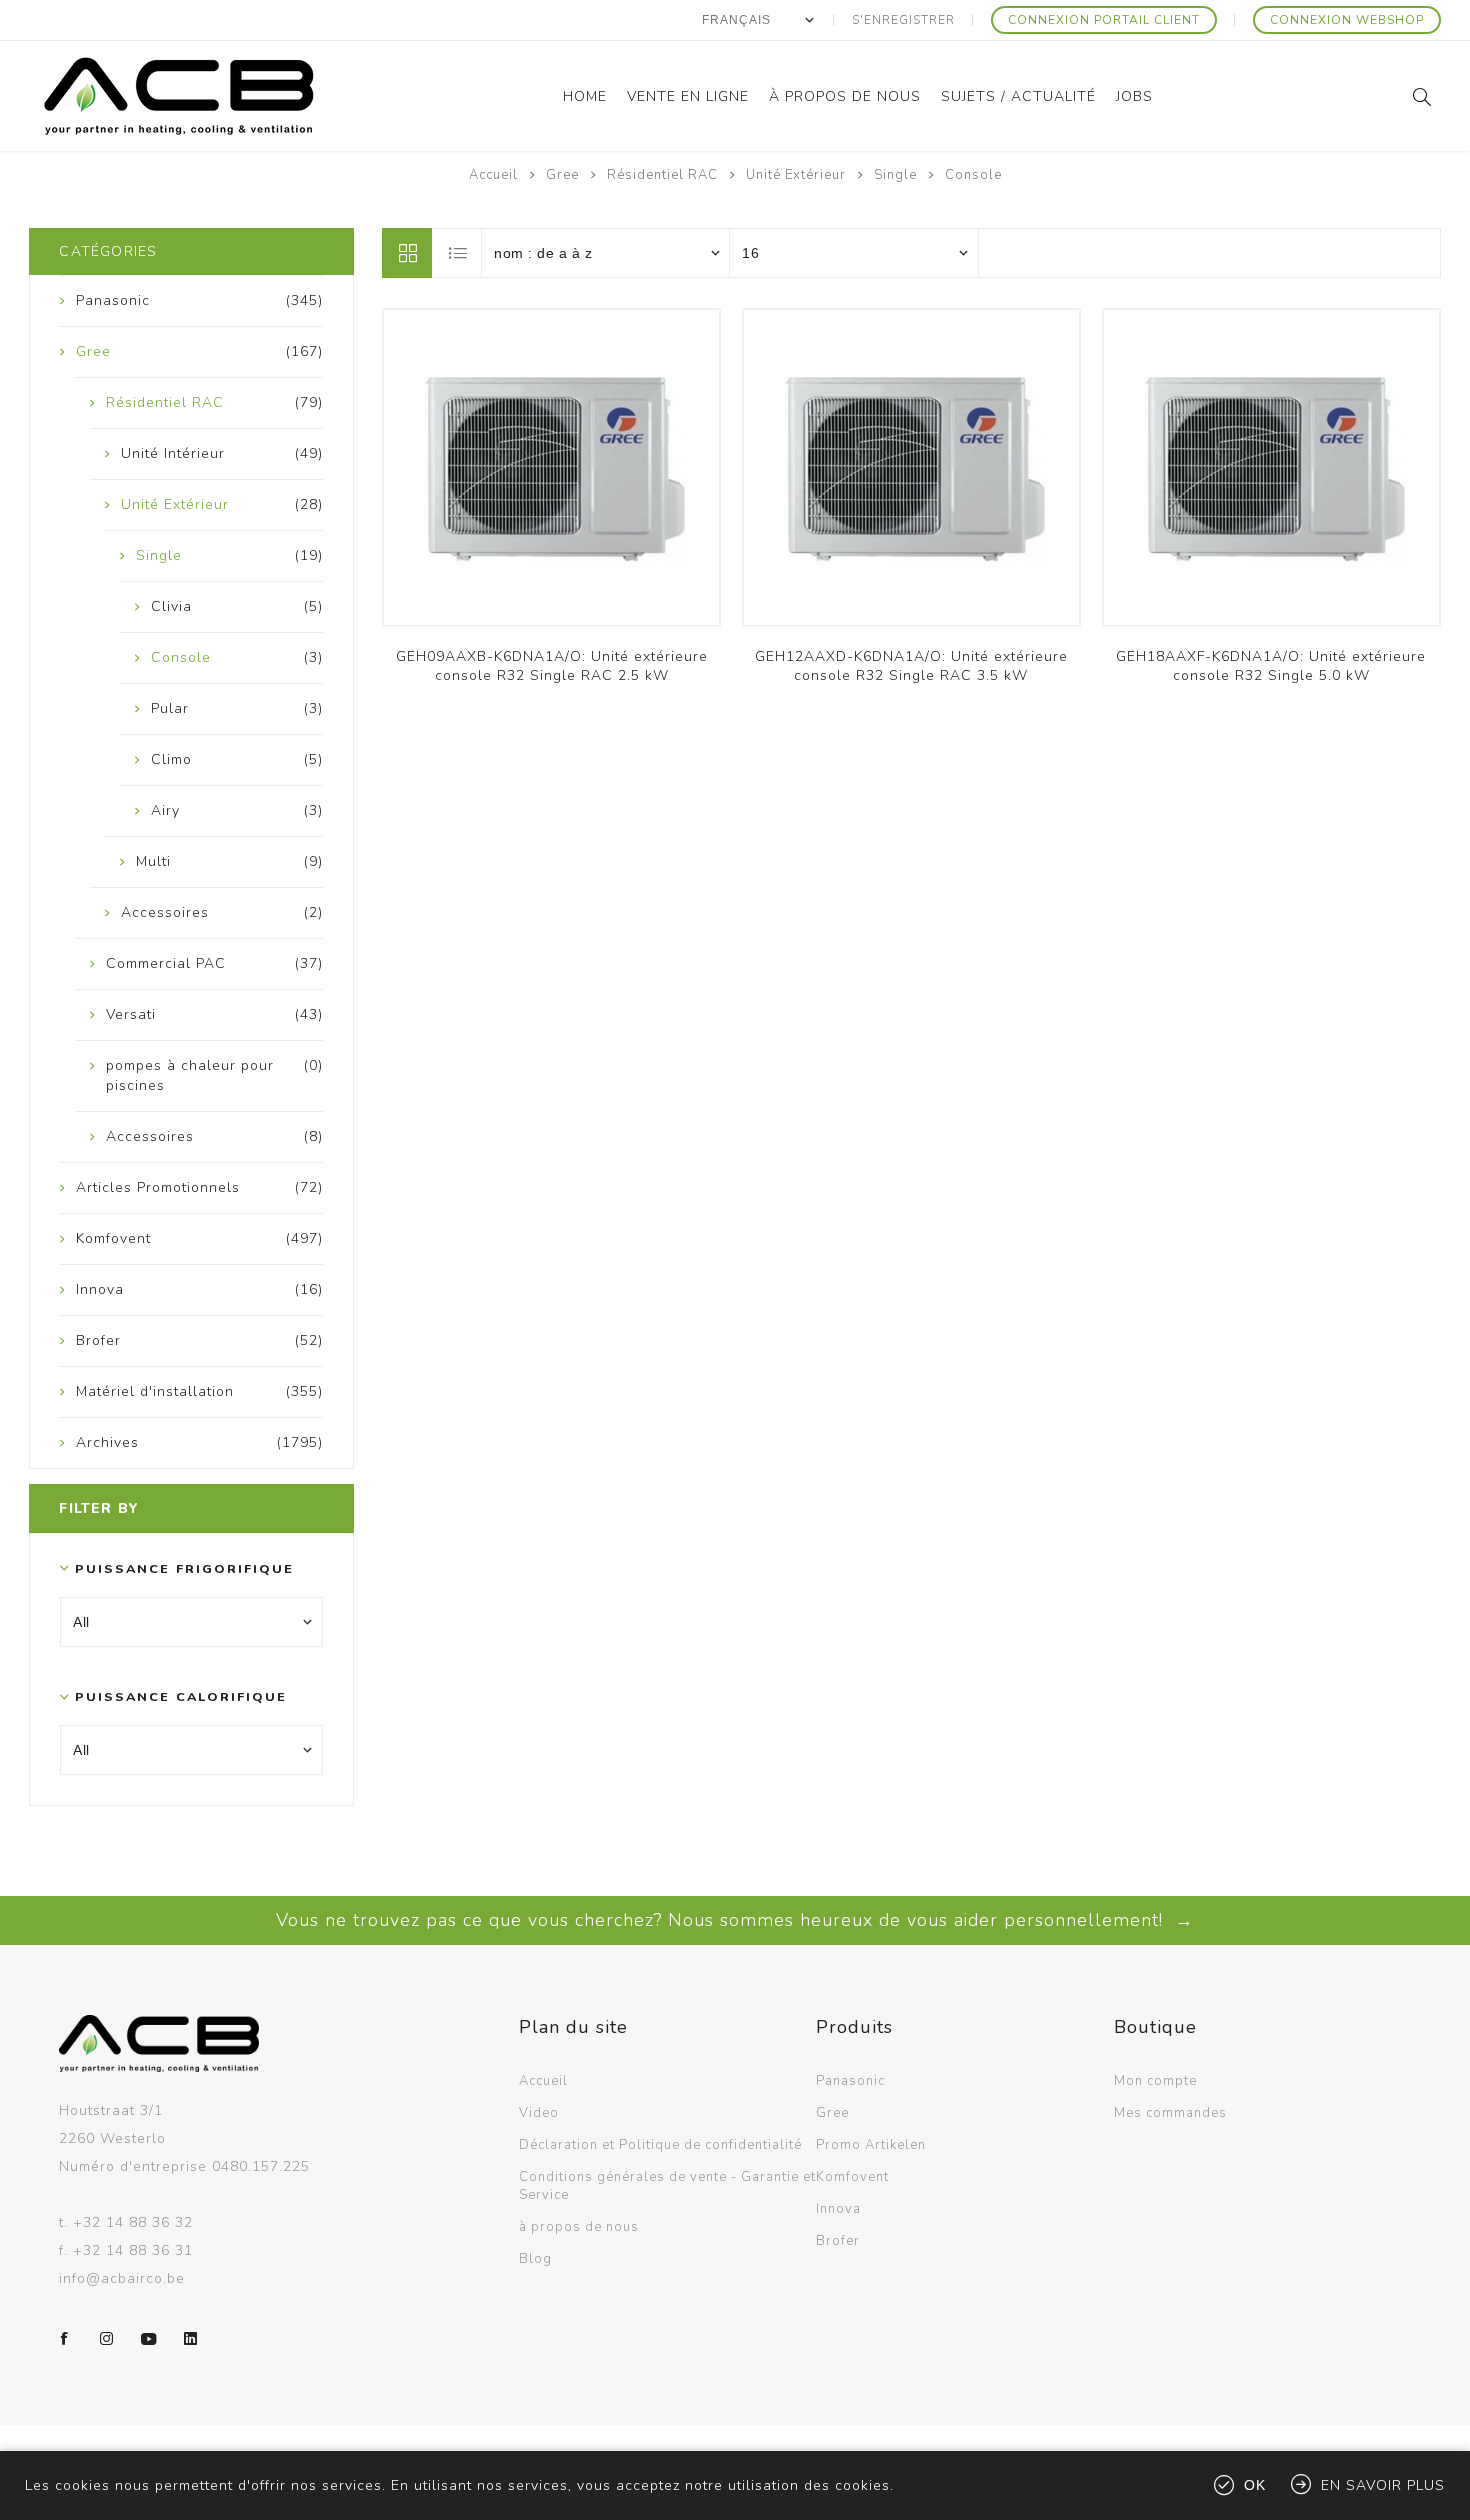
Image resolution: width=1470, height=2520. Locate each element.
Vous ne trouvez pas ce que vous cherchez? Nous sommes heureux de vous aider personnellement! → (735, 1920)
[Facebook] (65, 2339)
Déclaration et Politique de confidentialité (660, 2145)
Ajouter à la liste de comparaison (552, 478)
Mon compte (1155, 2081)
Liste (458, 253)
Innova (838, 2209)
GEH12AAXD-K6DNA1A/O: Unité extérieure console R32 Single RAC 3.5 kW (911, 666)
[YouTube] (149, 2339)
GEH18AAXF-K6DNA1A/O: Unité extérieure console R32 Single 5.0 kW (1271, 666)
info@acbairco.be (122, 2278)
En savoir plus (1383, 2485)
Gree (832, 2113)
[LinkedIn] (191, 2339)
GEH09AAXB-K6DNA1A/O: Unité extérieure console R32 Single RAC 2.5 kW (552, 666)
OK (1255, 2485)
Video (539, 2113)
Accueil (493, 175)
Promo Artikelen (871, 2145)
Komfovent (852, 2177)
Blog (535, 2259)
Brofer (838, 2241)
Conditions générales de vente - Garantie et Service (667, 2186)
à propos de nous (579, 2227)
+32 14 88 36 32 (133, 2222)
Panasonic (850, 2081)
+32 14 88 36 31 (133, 2250)
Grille (407, 253)
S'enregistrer (903, 20)
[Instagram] (107, 2339)
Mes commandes (1170, 2113)
